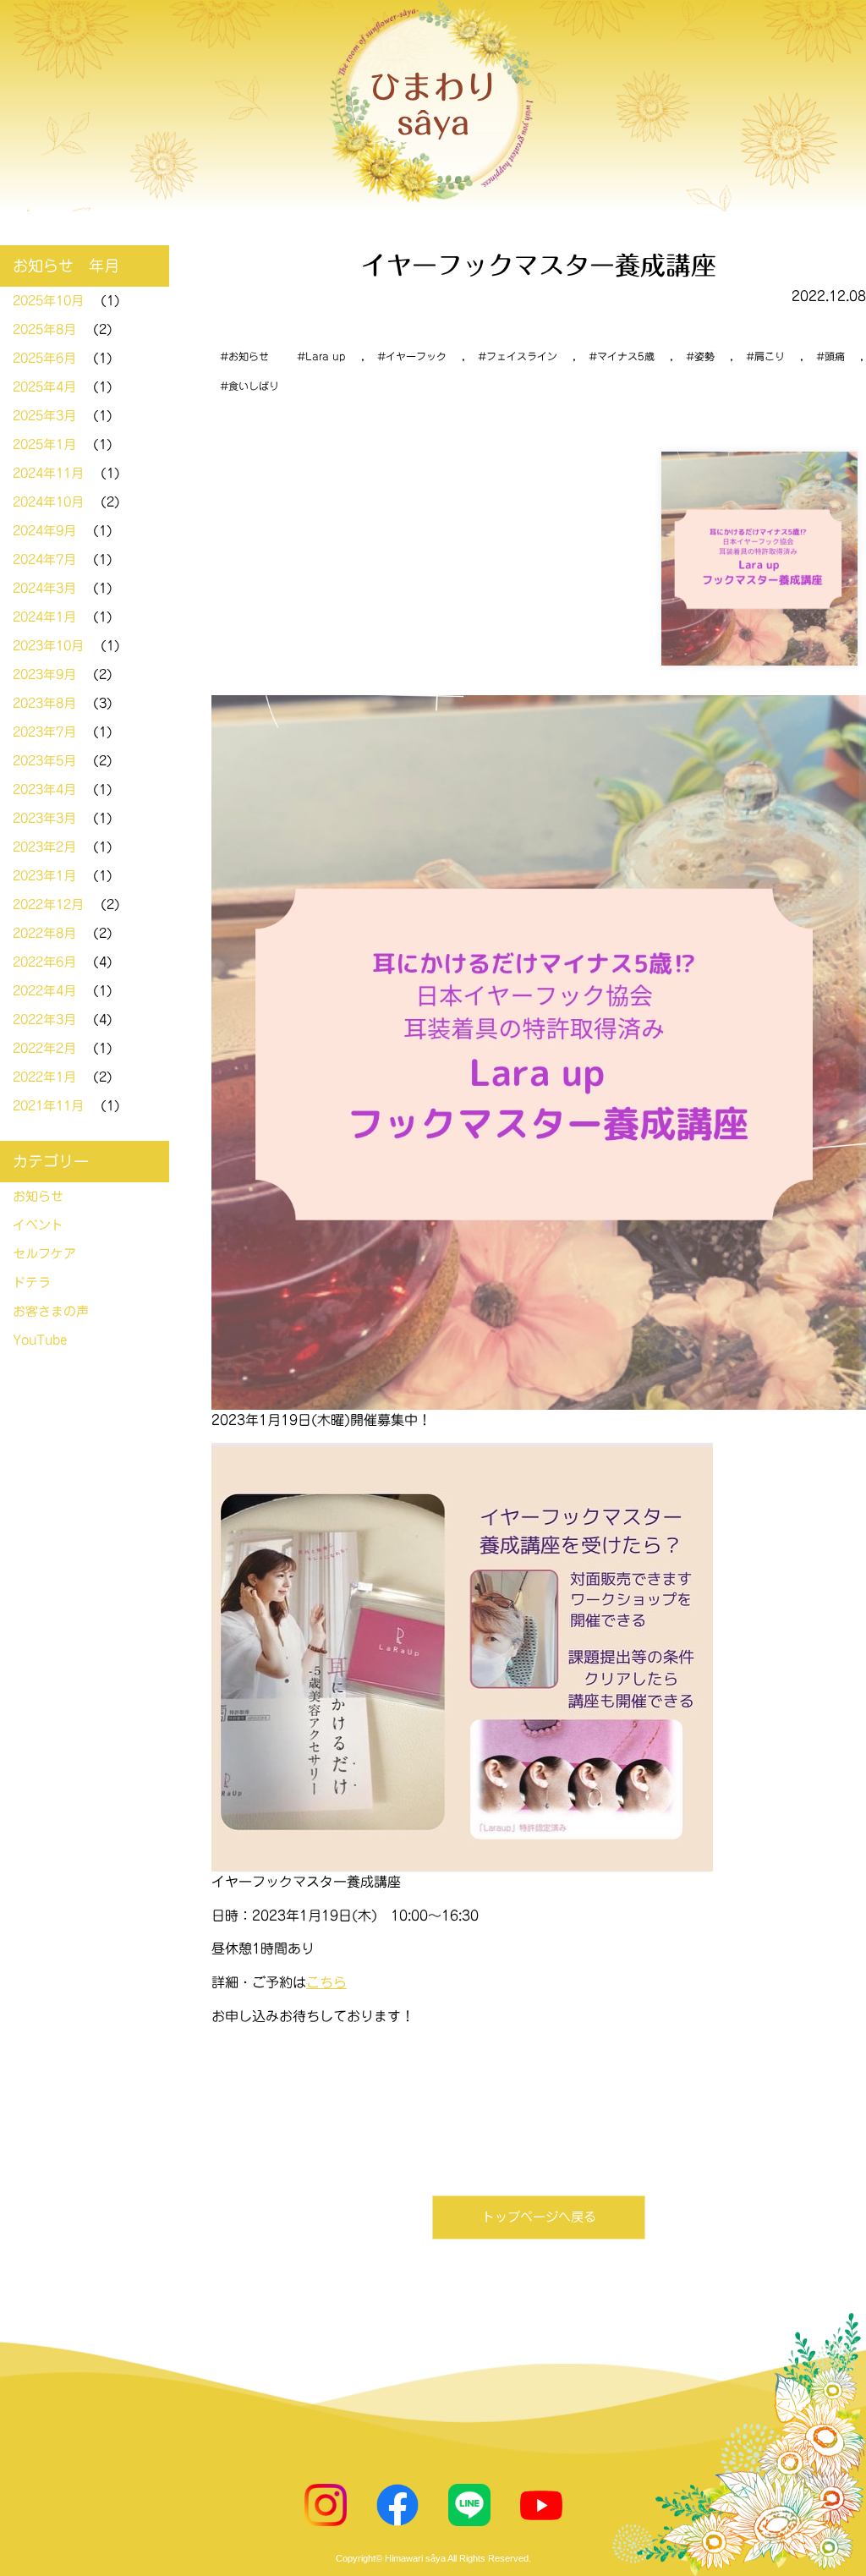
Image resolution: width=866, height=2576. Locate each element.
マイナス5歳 (626, 356)
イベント (38, 1225)
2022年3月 (44, 1019)
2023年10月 (48, 646)
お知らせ (249, 356)
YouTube (40, 1340)
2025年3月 (44, 416)
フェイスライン (522, 356)
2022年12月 (48, 904)
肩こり (770, 356)
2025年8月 (44, 329)
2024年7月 (44, 559)
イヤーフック (416, 356)
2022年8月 (44, 933)
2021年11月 (48, 1106)
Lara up (326, 356)
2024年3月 (44, 588)
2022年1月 (44, 1077)
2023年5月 (44, 761)
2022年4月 (44, 991)
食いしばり (254, 386)
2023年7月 (44, 732)
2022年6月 (44, 962)
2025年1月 (44, 444)
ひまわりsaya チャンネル (541, 2505)
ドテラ (32, 1283)
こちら (326, 1982)
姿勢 (704, 356)
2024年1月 (44, 617)
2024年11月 (48, 473)
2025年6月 (44, 358)
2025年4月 (44, 387)
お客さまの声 (51, 1311)
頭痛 (835, 356)
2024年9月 (44, 531)
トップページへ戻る (539, 2217)
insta (326, 2505)
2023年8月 (44, 703)
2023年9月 (44, 674)
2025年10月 (48, 301)
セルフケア (44, 1254)
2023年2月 (44, 847)
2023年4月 (44, 789)
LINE (469, 2505)
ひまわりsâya (433, 105)
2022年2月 (44, 1048)
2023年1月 (44, 876)
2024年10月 (48, 502)
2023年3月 (44, 818)
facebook (397, 2505)
